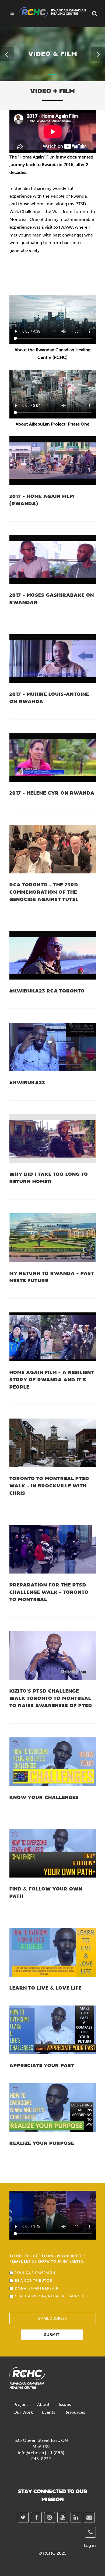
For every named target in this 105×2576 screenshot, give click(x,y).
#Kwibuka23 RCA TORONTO (47, 991)
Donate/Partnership (37, 2288)
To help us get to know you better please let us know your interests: (47, 2259)
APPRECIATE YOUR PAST (42, 2066)
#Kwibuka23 (27, 1083)
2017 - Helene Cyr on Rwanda (52, 793)
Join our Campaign (35, 2273)
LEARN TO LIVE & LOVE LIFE (45, 1988)
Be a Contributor (34, 2280)
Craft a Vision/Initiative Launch (49, 2296)
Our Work (23, 2412)
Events (49, 2412)
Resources (75, 2412)
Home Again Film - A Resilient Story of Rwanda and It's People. (52, 1380)
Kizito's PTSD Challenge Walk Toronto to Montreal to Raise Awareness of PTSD (51, 1699)
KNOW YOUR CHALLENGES (44, 1798)
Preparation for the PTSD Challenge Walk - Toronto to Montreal (49, 1593)
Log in (90, 2545)
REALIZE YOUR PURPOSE (42, 2144)
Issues (65, 2404)
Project (21, 2404)
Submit (52, 2335)
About (43, 2404)
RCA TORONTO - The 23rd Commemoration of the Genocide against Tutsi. (44, 892)
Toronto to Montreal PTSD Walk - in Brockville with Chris (49, 1486)
